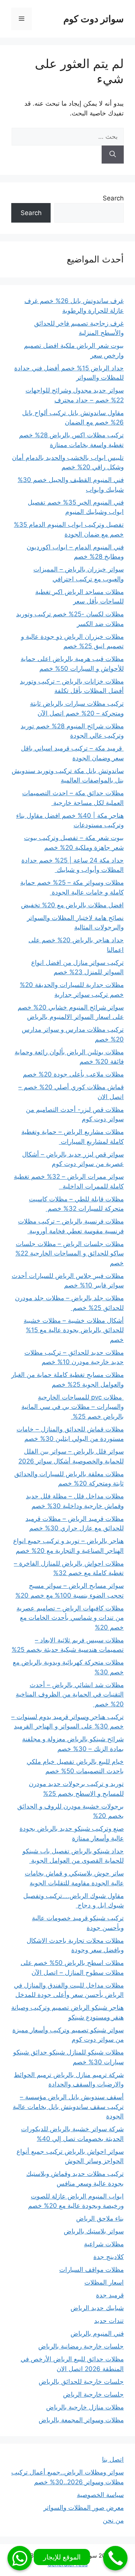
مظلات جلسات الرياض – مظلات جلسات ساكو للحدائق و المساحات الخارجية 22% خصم (70, 1253)
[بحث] (113, 155)
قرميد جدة (110, 2295)
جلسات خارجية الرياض (93, 2394)
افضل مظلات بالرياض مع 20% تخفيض (72, 905)
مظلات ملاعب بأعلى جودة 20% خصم (73, 1074)
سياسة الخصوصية (100, 2495)
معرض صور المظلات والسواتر (84, 2508)
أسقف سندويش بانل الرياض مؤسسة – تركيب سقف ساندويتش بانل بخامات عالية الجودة (68, 2107)
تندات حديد (109, 2321)
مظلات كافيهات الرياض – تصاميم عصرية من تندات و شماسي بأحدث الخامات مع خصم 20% (70, 1618)
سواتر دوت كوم (94, 19)
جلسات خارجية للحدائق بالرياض (81, 2382)
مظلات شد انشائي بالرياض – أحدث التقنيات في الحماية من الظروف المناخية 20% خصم (70, 1694)
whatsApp (20, 2558)
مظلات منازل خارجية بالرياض (85, 2407)
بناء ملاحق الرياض (100, 2218)
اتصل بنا (113, 2459)
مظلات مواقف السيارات (91, 2270)
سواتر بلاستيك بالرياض (94, 2231)
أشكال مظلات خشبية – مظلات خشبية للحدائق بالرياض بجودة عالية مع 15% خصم (74, 1330)
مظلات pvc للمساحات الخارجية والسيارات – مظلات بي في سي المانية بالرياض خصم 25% (73, 1407)
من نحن (113, 2520)
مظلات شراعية (104, 2244)
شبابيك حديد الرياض (97, 2308)
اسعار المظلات (104, 2282)
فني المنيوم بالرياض (97, 2333)
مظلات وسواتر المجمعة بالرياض (81, 2420)
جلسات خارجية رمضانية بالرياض (81, 2346)
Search (113, 198)
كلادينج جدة (109, 2257)
